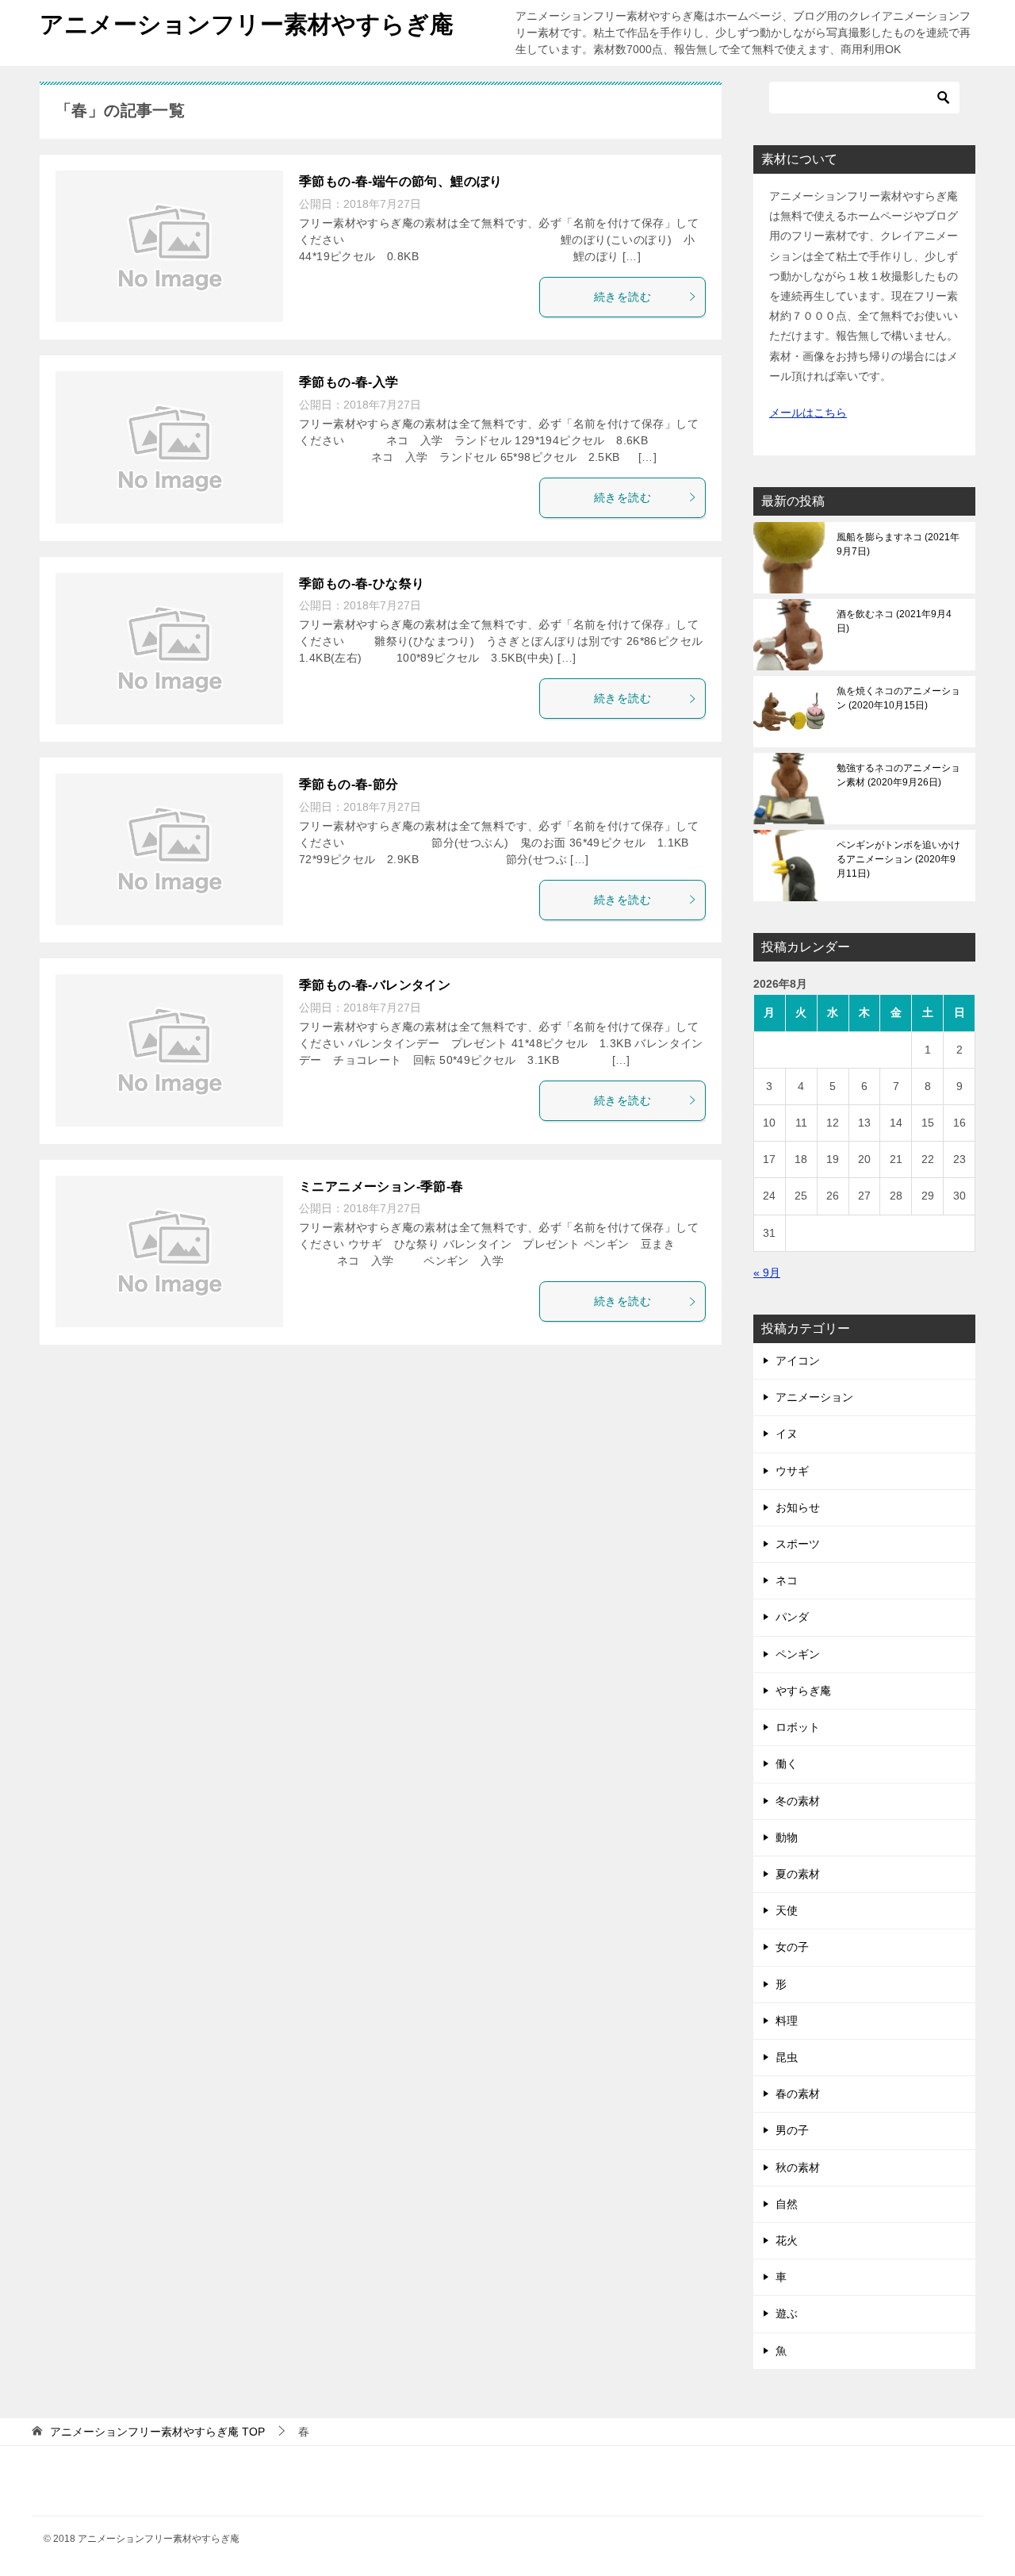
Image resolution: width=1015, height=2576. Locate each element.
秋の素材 (798, 2167)
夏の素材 (798, 1874)
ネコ (787, 1580)
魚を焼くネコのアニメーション (898, 698)
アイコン (798, 1361)
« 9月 (767, 1273)
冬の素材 (798, 1801)
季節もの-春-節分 (349, 784)
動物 (787, 1837)
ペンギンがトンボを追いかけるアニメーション (898, 859)
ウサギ (792, 1471)
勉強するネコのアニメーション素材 (898, 775)
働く (787, 1764)
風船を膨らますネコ (898, 544)
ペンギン (798, 1654)
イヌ (787, 1434)
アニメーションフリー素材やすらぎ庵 (247, 24)
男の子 (792, 2130)
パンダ (792, 1617)
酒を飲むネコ (894, 621)
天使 (787, 1910)
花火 (787, 2240)
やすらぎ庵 (803, 1691)
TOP (157, 2432)
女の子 (792, 1947)
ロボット (798, 1727)
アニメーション (814, 1397)
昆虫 (787, 2057)
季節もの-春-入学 (349, 382)
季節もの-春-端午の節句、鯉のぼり (401, 181)
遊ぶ (787, 2313)
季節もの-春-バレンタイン (375, 985)
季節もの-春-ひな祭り (362, 584)
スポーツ (798, 1544)
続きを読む (622, 297)
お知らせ (798, 1507)
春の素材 (798, 2094)
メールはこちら (808, 413)
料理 (787, 2021)
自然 (787, 2204)
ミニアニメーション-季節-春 (381, 1186)
